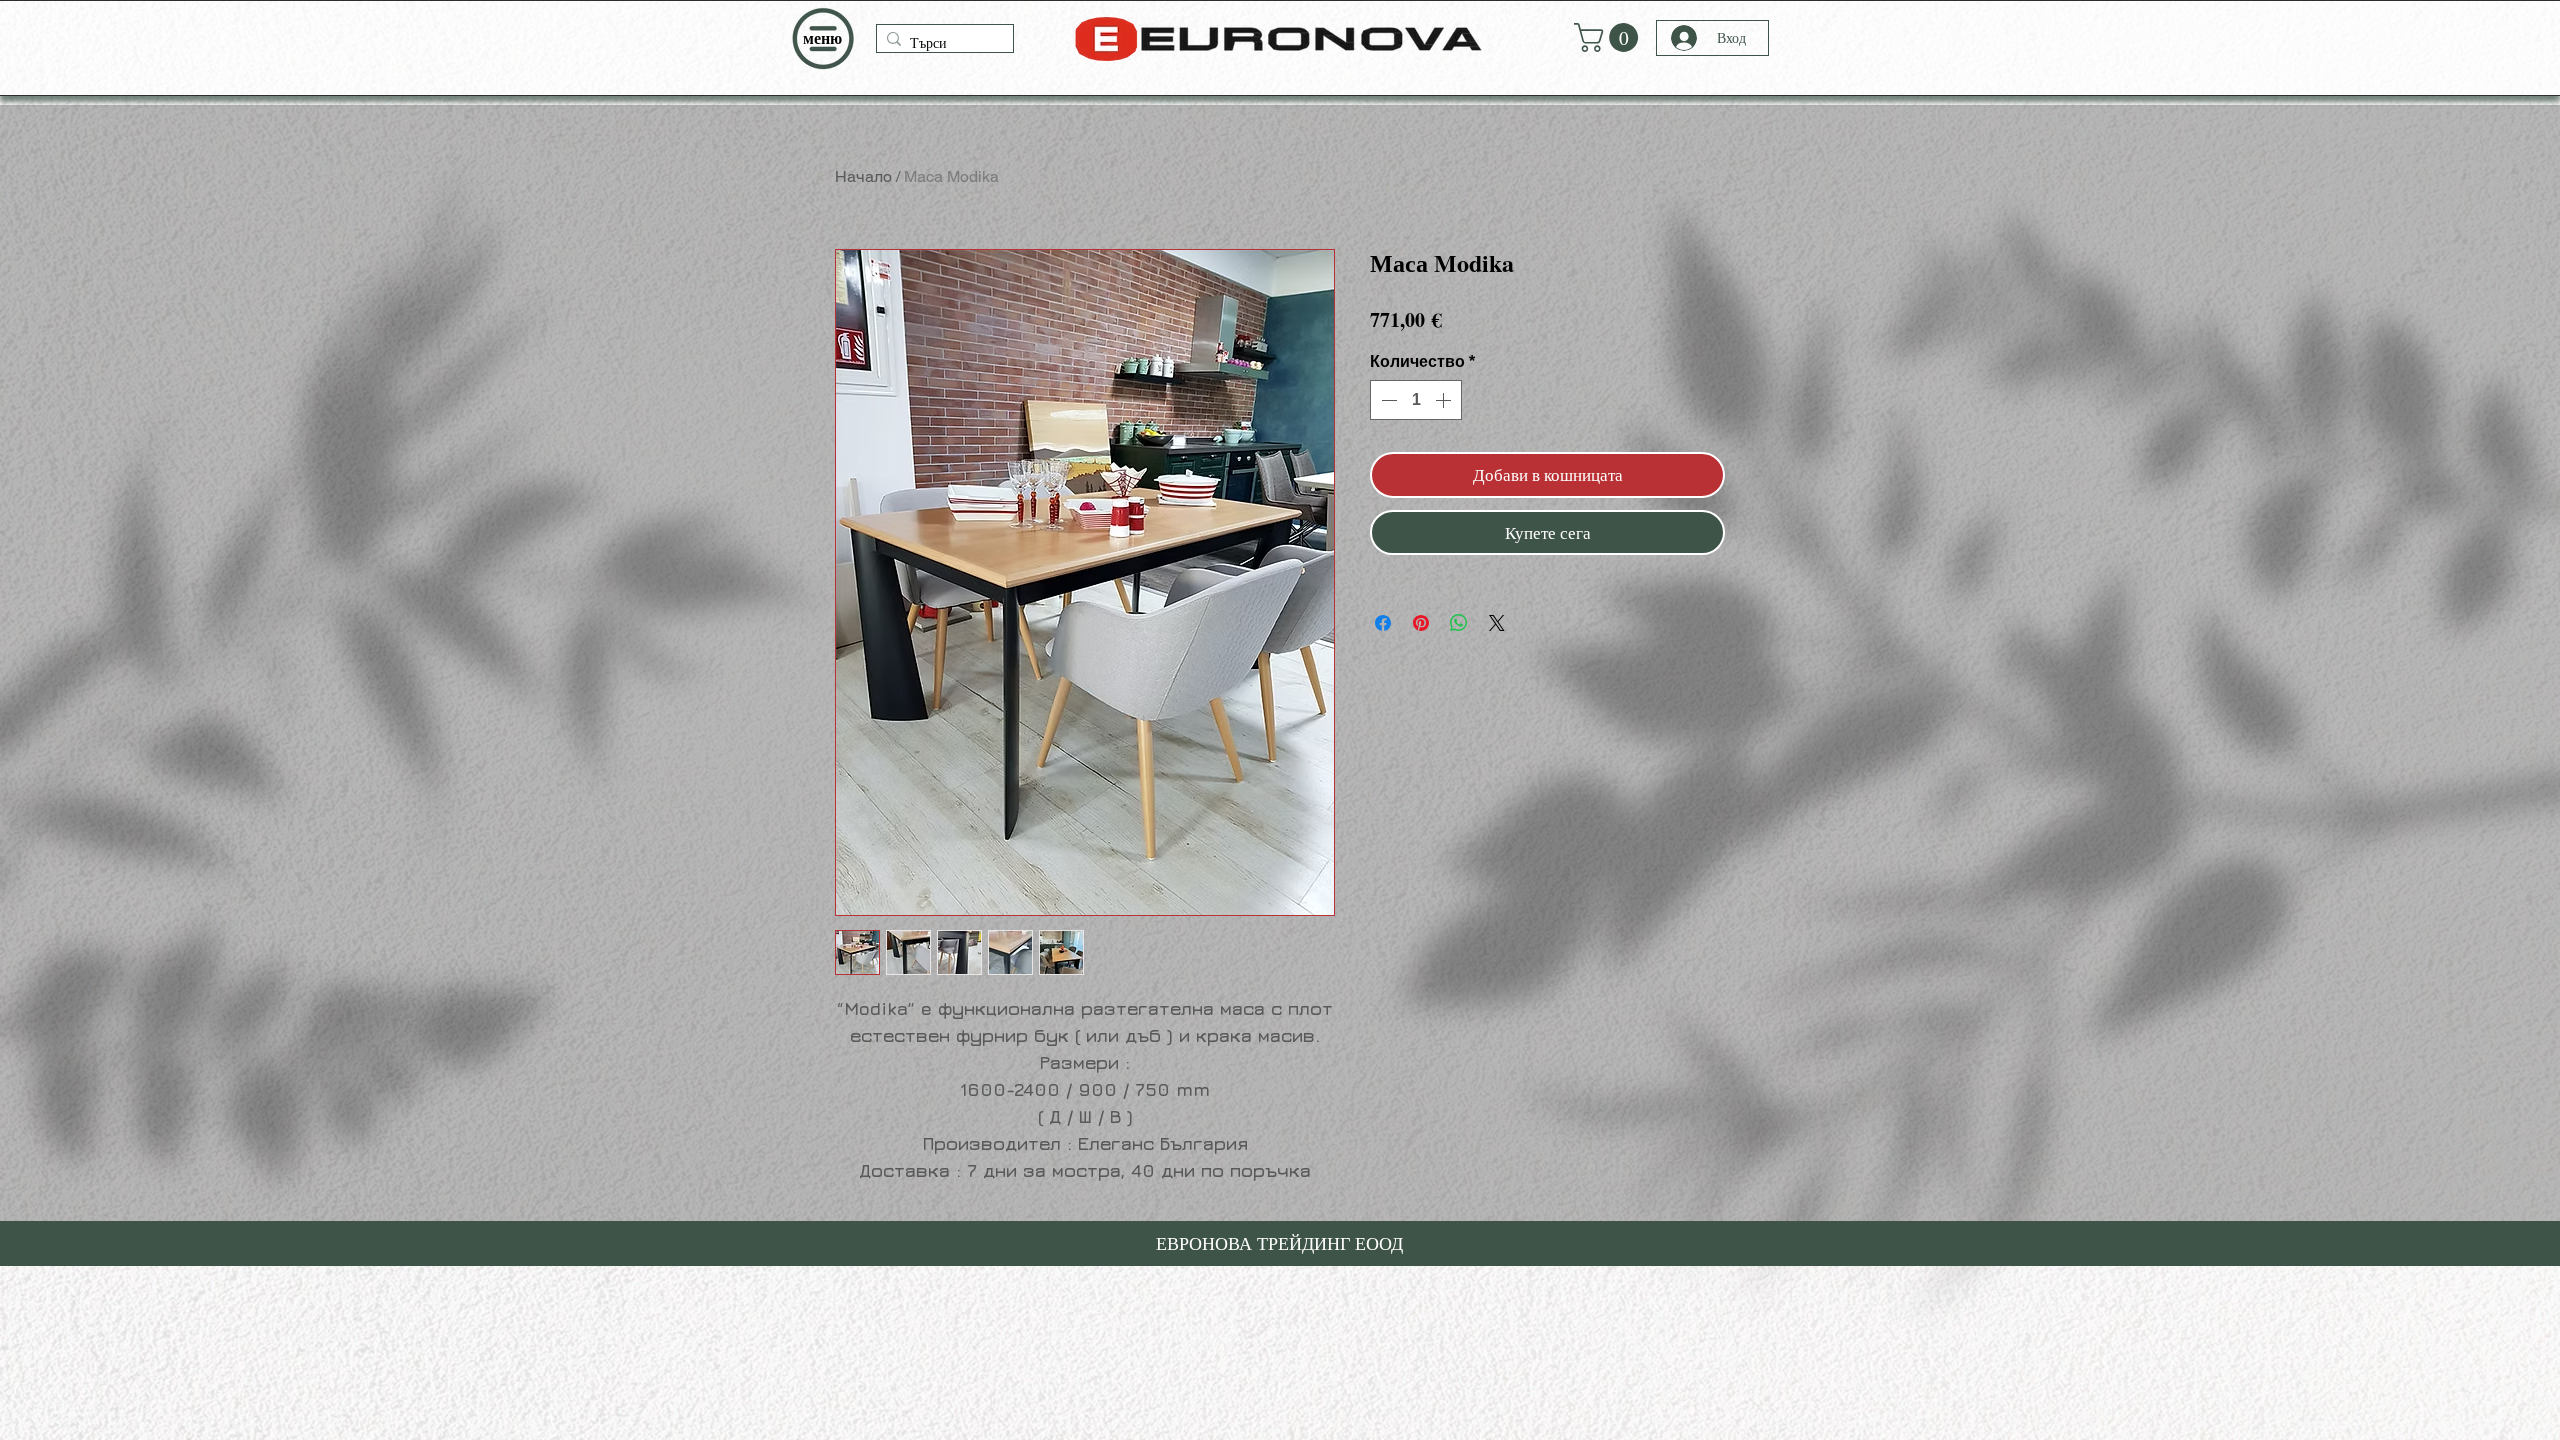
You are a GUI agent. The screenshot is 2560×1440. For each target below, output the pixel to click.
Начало (863, 176)
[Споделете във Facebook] (1383, 611)
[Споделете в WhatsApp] (1459, 611)
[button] (822, 38)
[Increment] (1445, 400)
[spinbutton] (1416, 400)
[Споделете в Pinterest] (1421, 611)
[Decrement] (1387, 400)
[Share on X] (1497, 611)
